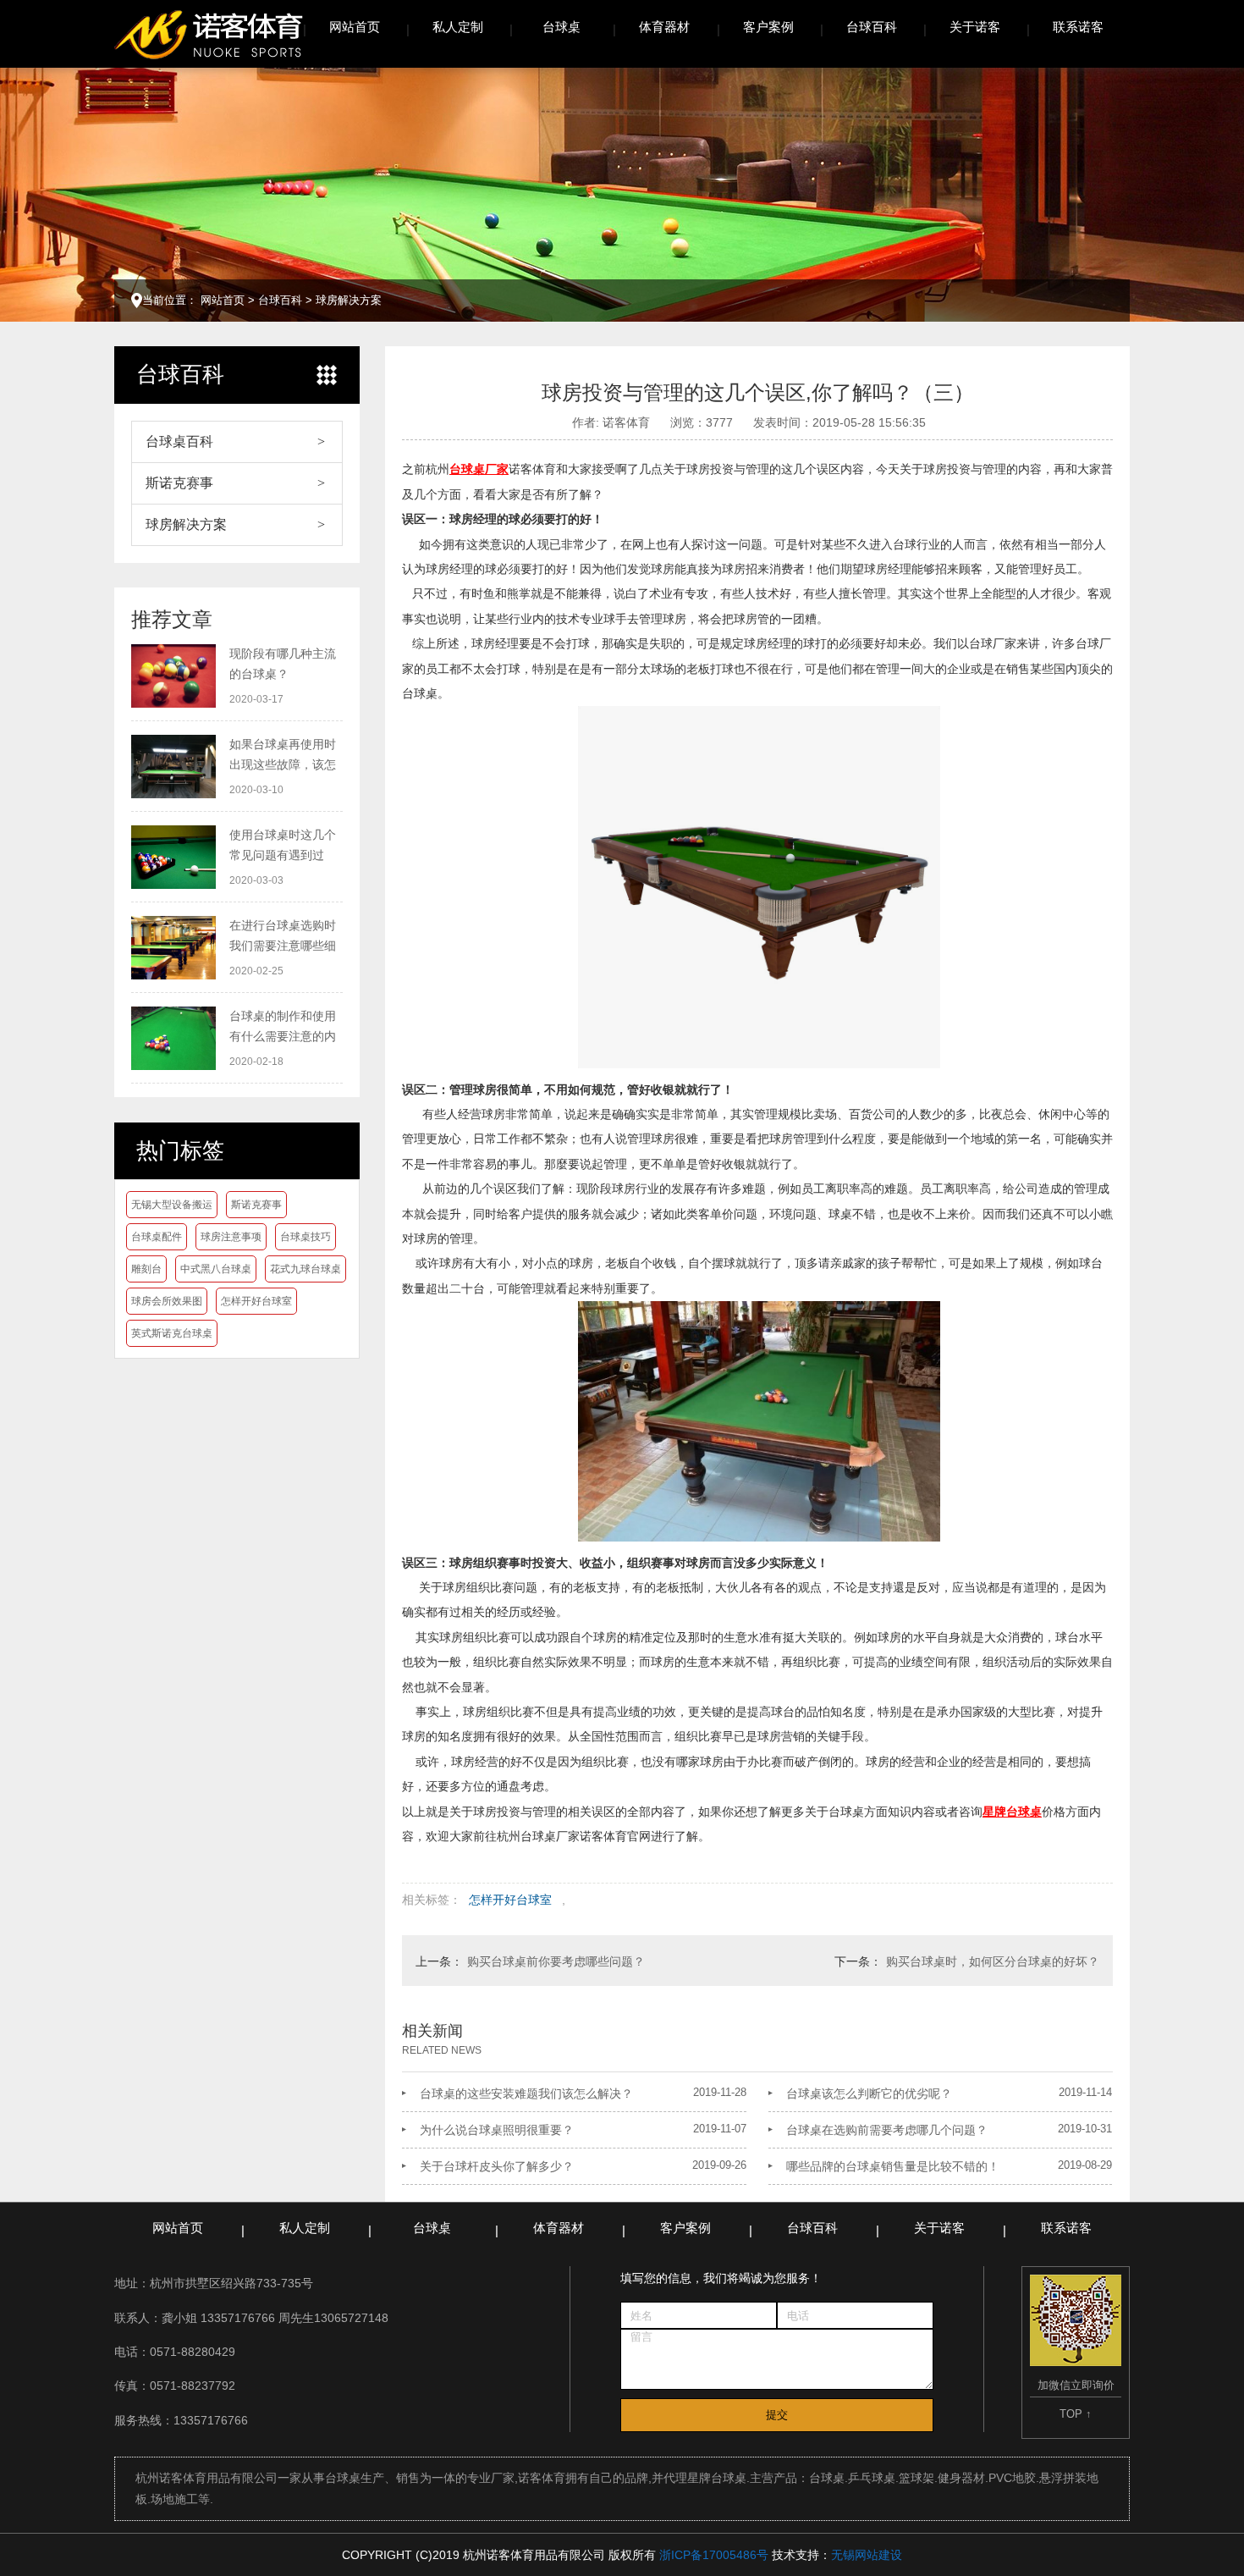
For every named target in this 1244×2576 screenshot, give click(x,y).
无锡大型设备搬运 (172, 1205)
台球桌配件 (157, 1237)
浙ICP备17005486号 (714, 2555)
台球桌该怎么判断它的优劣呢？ (869, 2093)
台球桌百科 (179, 441)
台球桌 (561, 27)
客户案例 (768, 27)
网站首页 (355, 27)
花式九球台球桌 (305, 1269)
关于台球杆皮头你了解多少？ (497, 2166)
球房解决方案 (349, 300)
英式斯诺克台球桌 (172, 1333)
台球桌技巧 (305, 1237)
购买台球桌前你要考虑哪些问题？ (556, 1961)
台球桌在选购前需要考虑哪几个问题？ (887, 2130)
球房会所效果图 (167, 1301)
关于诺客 (975, 27)
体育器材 (664, 27)
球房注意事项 (231, 1237)
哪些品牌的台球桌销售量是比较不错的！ (893, 2166)
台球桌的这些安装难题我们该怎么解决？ (526, 2093)
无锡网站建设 (867, 2555)
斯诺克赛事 (179, 483)
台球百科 (872, 27)
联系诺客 (1078, 27)
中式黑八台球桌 (216, 1269)
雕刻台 (146, 1269)
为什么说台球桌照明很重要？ (497, 2130)
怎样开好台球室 (256, 1301)
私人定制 (458, 27)
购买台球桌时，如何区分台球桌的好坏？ (993, 1961)
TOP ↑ (1076, 2414)
